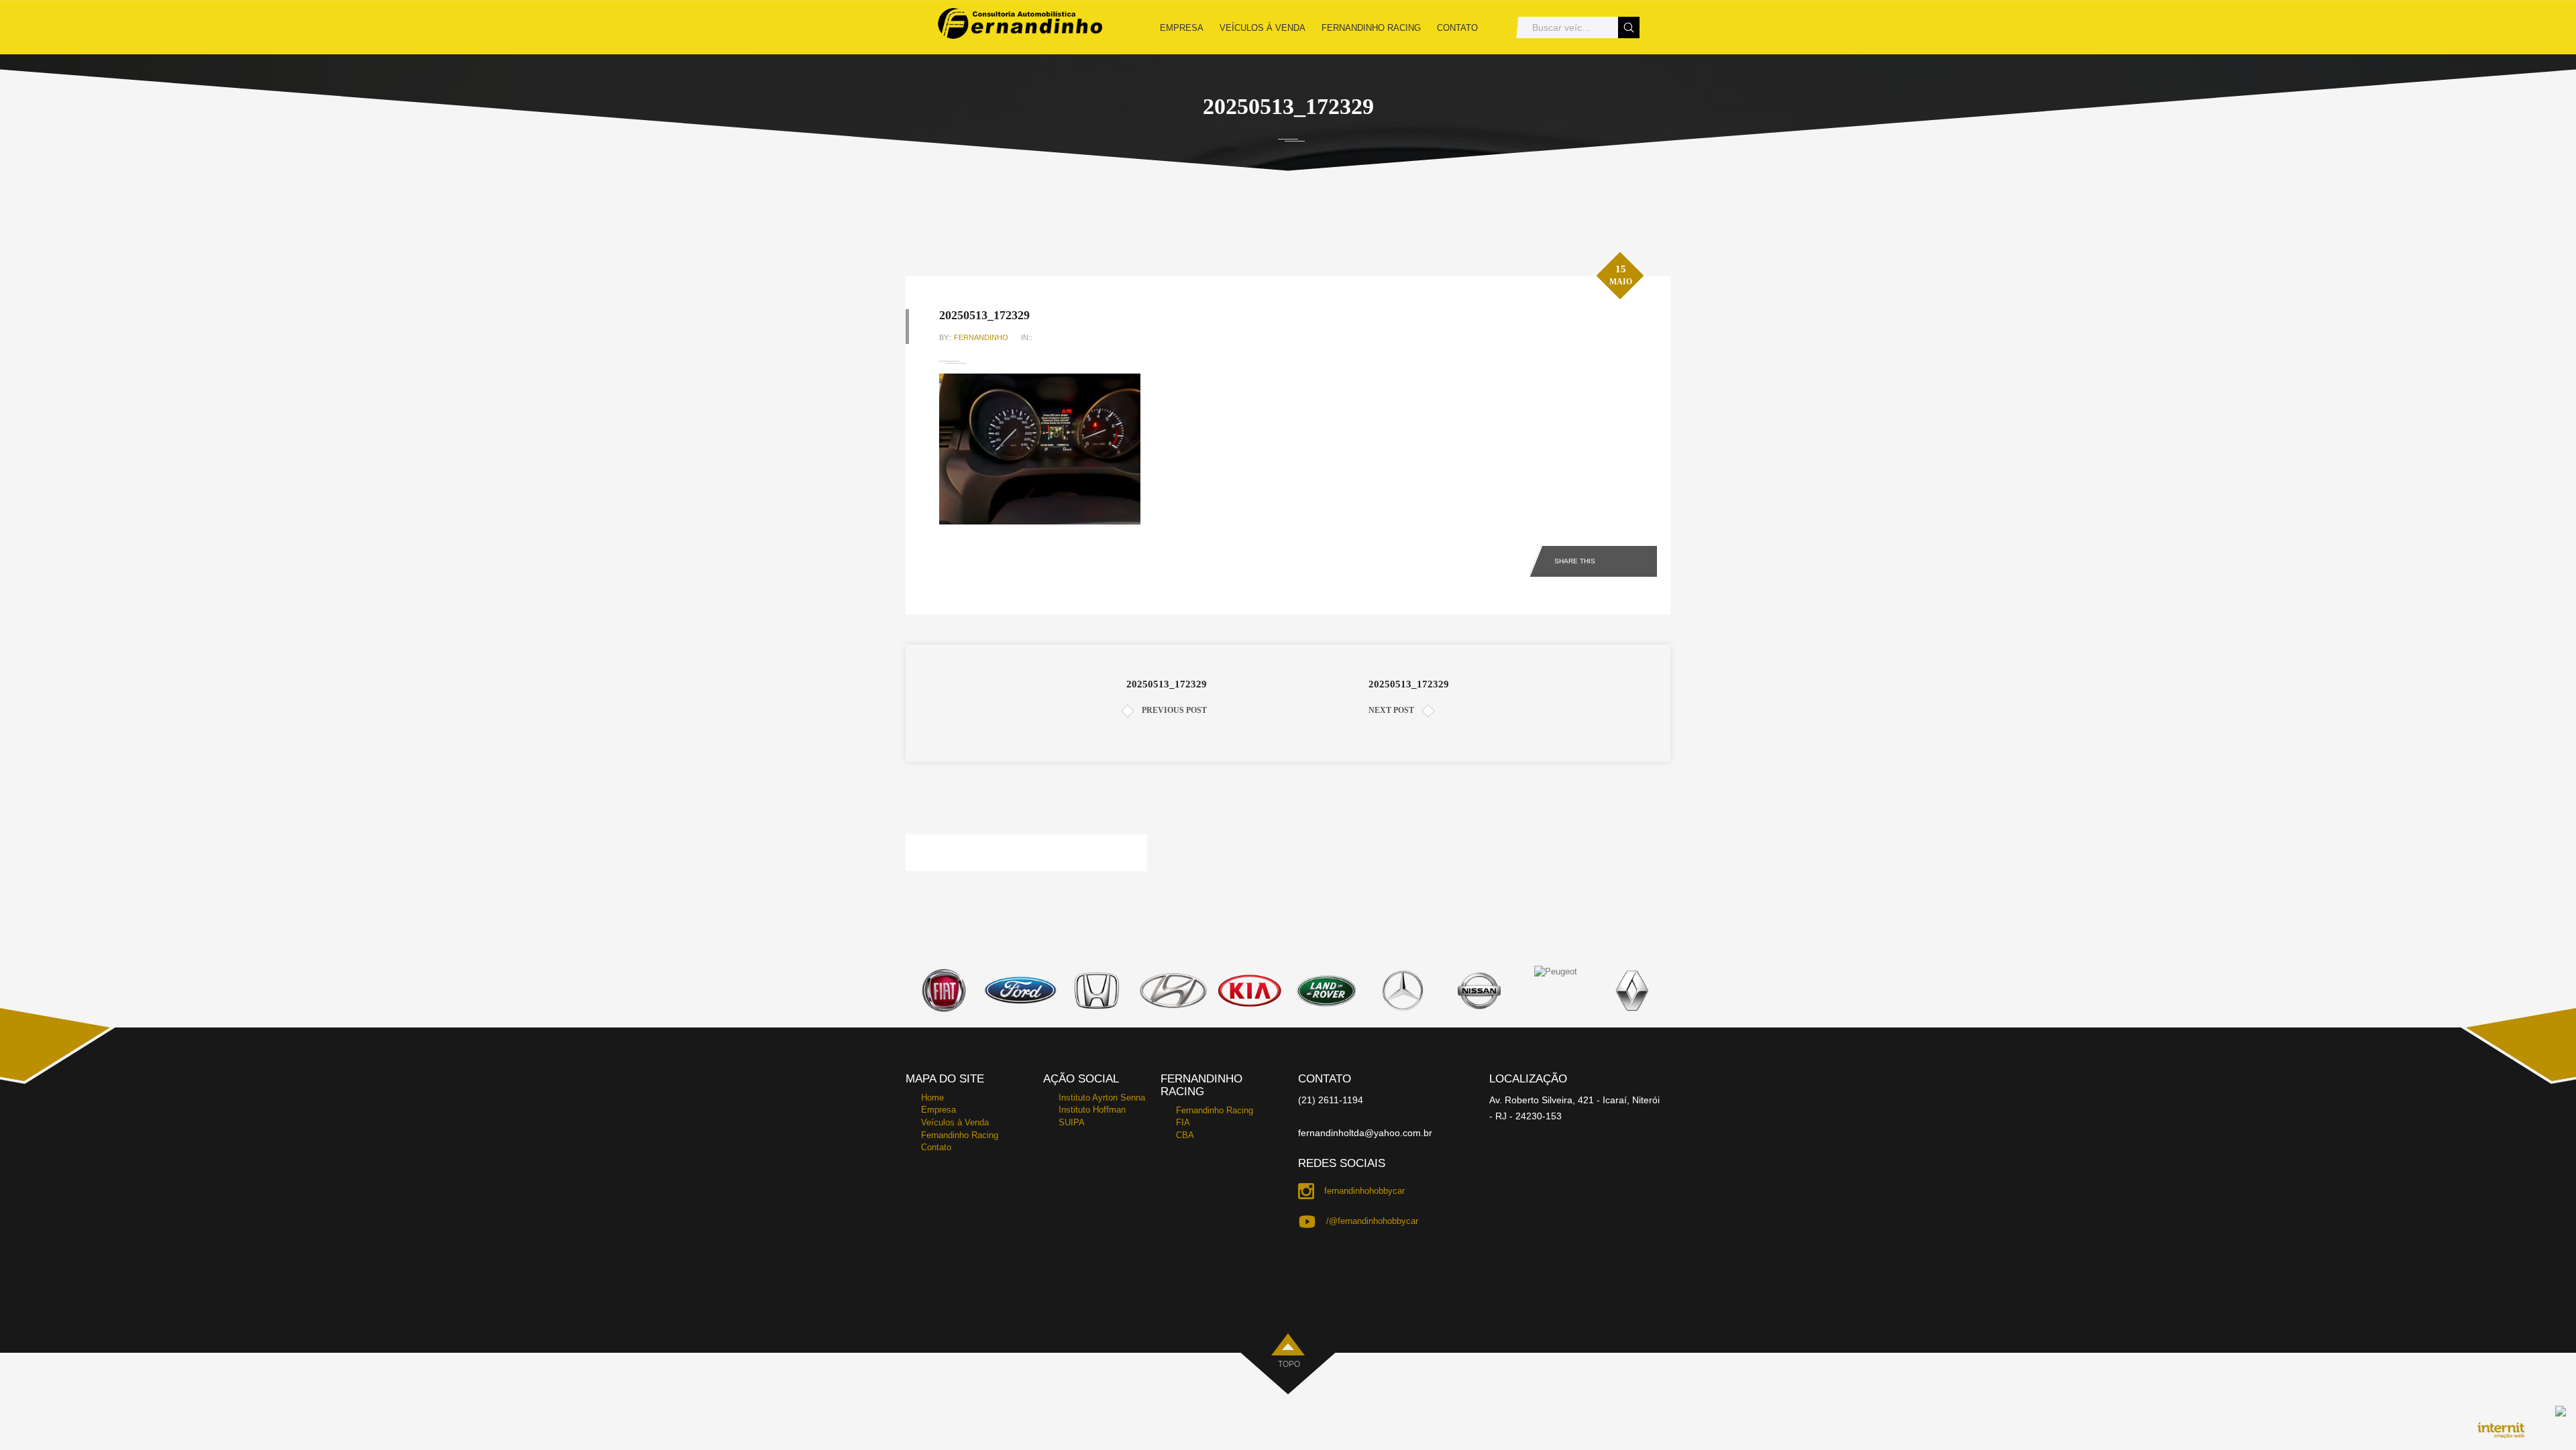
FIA (1183, 1122)
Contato (1457, 28)
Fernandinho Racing (1371, 28)
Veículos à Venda (1263, 28)
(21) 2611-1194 (1331, 1100)
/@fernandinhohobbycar (1372, 1221)
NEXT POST (1391, 710)
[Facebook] (1619, 559)
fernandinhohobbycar (1364, 1191)
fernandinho (981, 337)
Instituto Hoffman (1092, 1110)
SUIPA (1072, 1122)
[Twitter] (1645, 559)
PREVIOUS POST (1174, 710)
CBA (1185, 1135)
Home (932, 1098)
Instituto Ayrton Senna (1102, 1098)
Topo (1289, 1364)
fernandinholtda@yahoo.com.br (1365, 1133)
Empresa (1182, 28)
